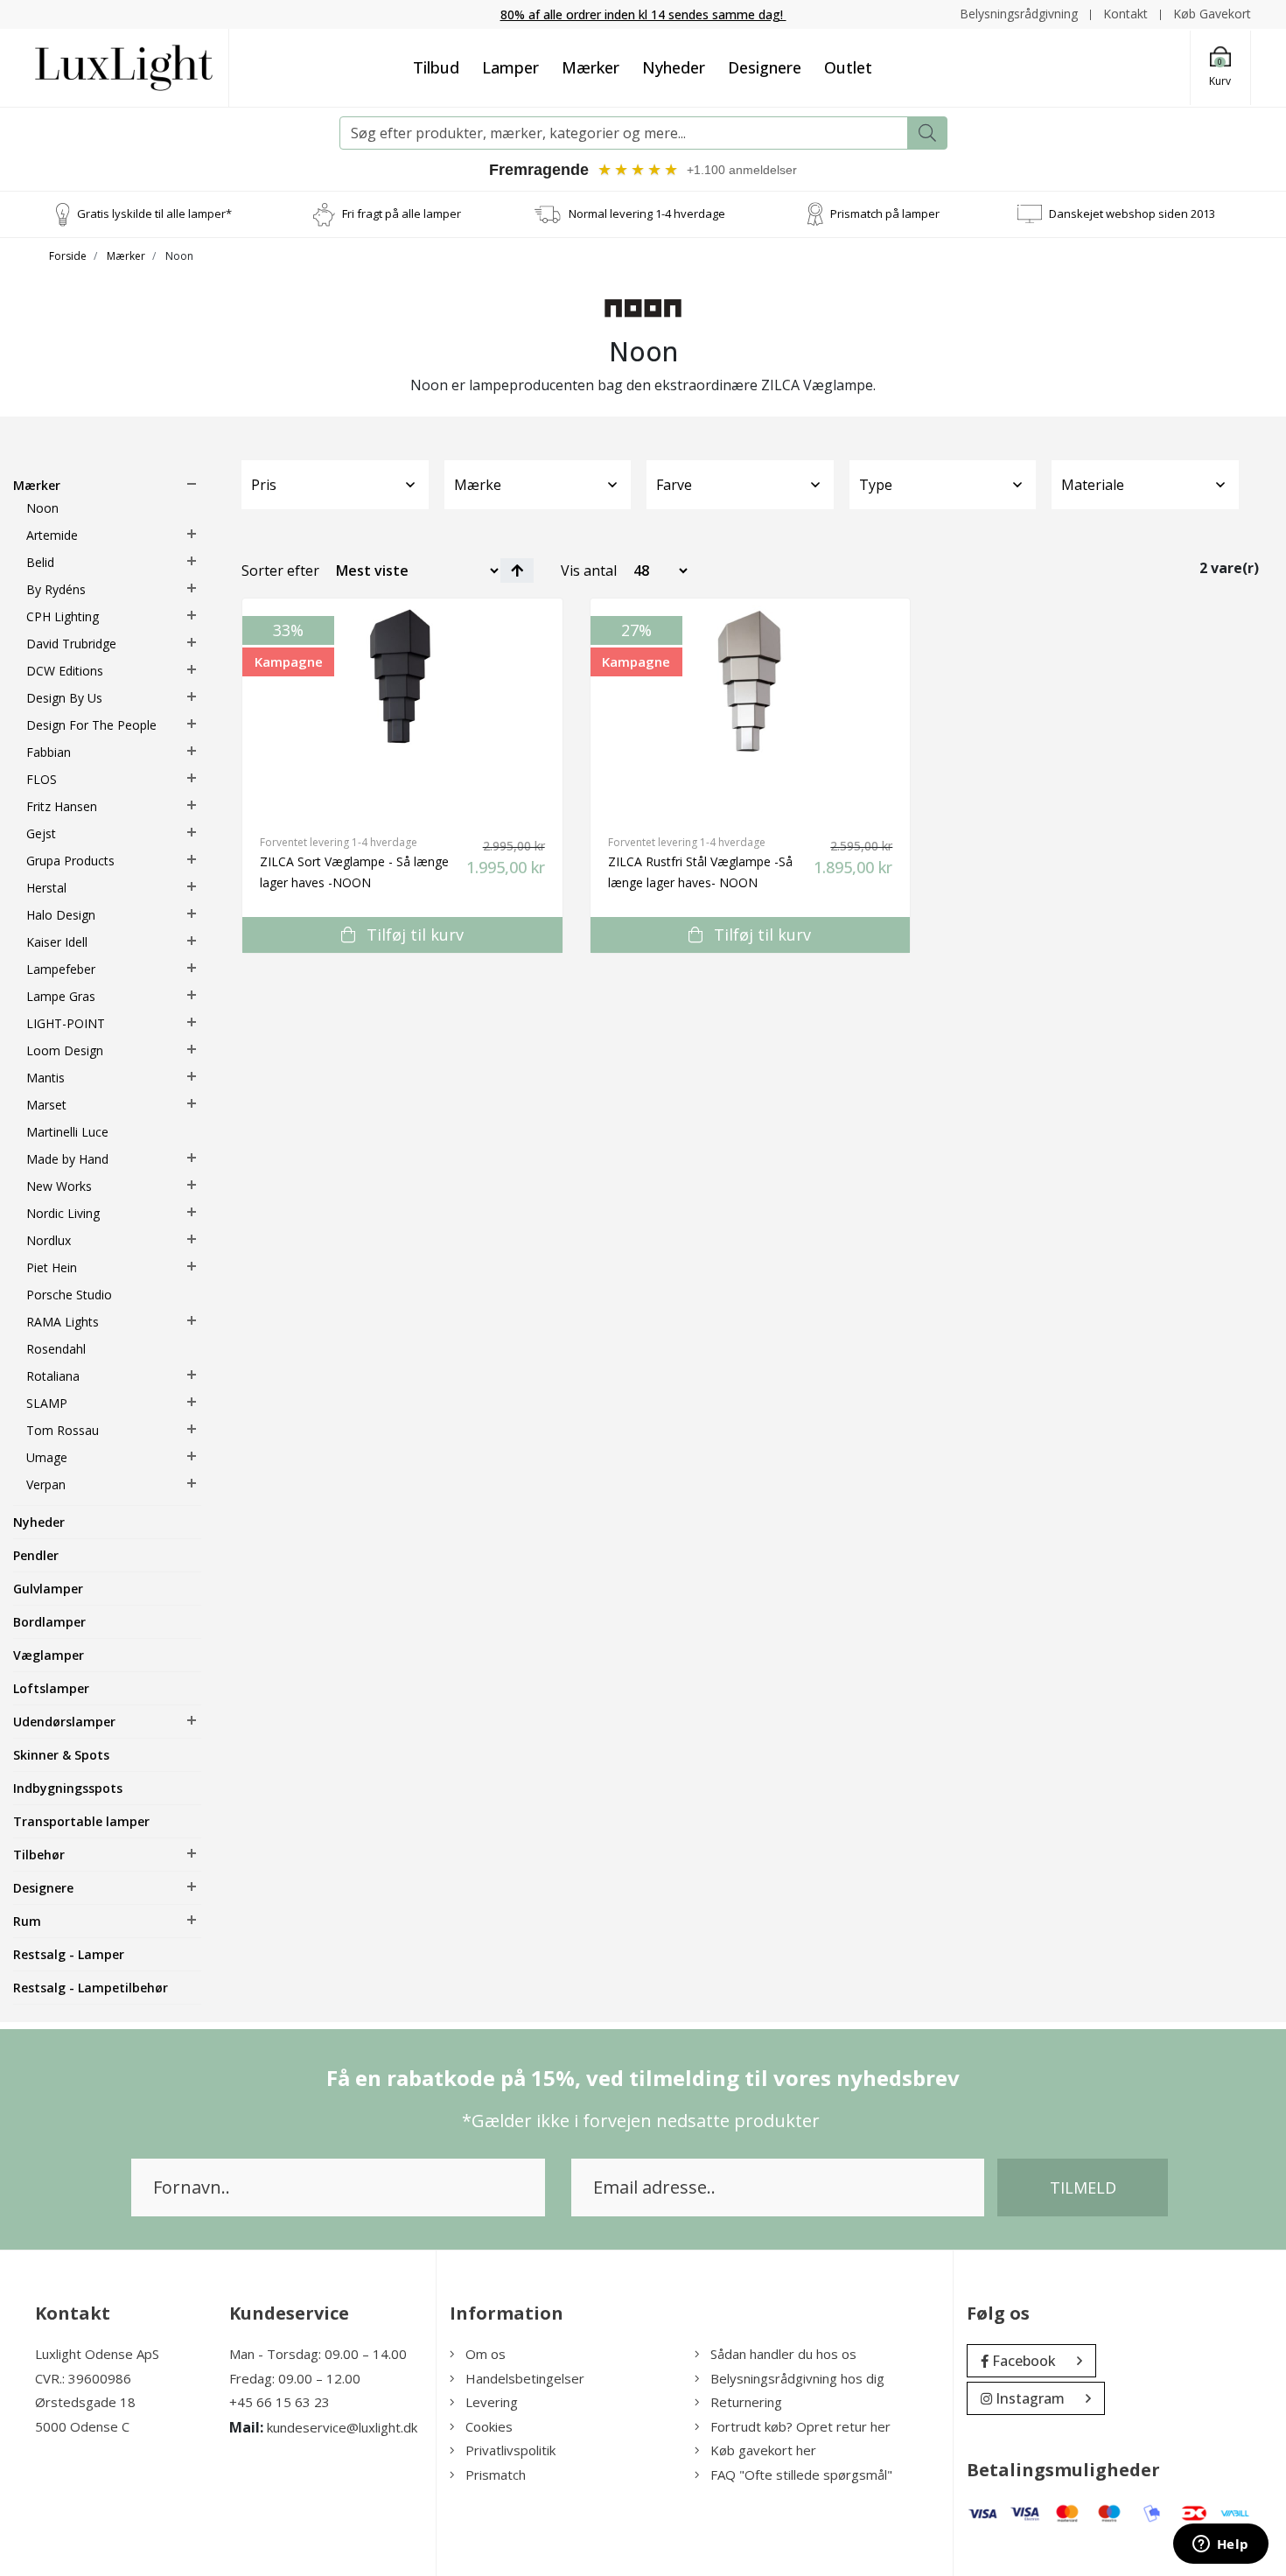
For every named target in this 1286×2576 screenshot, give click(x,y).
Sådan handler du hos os (783, 2354)
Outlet (848, 67)
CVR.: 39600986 (83, 2378)
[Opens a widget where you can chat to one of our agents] (1220, 2545)
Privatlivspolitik (510, 2450)
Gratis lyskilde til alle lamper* (154, 213)
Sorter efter (280, 570)
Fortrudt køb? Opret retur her (800, 2426)
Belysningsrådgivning (1019, 14)
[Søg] (927, 133)
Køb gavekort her (763, 2450)
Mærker (591, 67)
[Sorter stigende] (517, 570)
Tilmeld (1083, 2187)
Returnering (746, 2402)
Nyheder (674, 67)
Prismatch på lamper (885, 213)
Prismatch (496, 2474)
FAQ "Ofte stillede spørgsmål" (801, 2474)
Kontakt (1125, 14)
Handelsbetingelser (525, 2378)
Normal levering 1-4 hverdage (647, 213)
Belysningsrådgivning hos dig (797, 2378)
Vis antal (589, 570)
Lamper (510, 67)
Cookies (489, 2426)
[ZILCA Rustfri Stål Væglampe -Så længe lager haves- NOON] (751, 708)
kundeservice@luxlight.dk (342, 2427)
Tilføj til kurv (413, 934)
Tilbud (436, 67)
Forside (68, 256)
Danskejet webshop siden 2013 (1132, 213)
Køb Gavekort (1212, 14)
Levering (492, 2402)
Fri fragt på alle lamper (402, 213)
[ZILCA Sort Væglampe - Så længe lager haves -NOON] (402, 708)
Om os (486, 2354)
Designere (765, 67)
